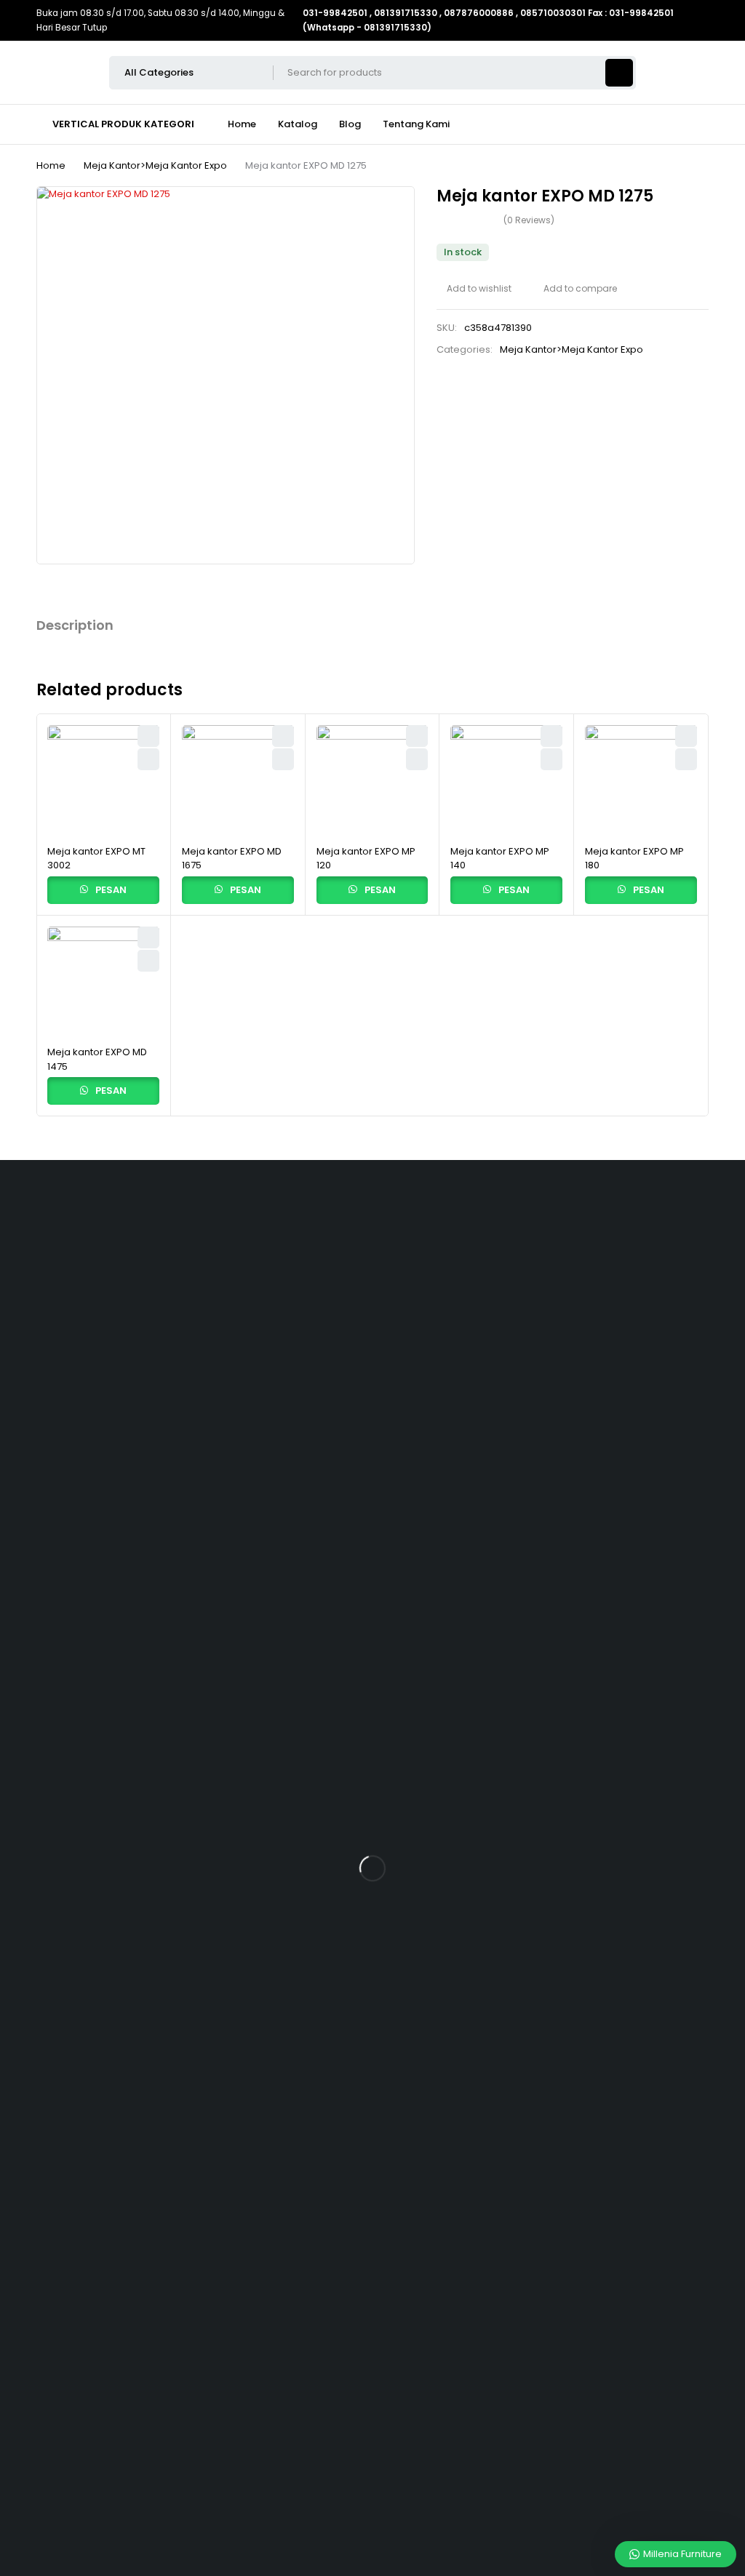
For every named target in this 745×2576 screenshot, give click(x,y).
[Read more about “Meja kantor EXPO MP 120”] (417, 759)
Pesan (110, 890)
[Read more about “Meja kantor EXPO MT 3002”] (148, 759)
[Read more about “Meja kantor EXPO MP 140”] (551, 759)
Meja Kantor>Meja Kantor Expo (155, 165)
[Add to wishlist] (474, 289)
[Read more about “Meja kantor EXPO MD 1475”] (148, 961)
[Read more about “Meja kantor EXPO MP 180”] (686, 759)
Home (51, 165)
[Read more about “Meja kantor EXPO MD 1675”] (283, 759)
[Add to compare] (575, 289)
